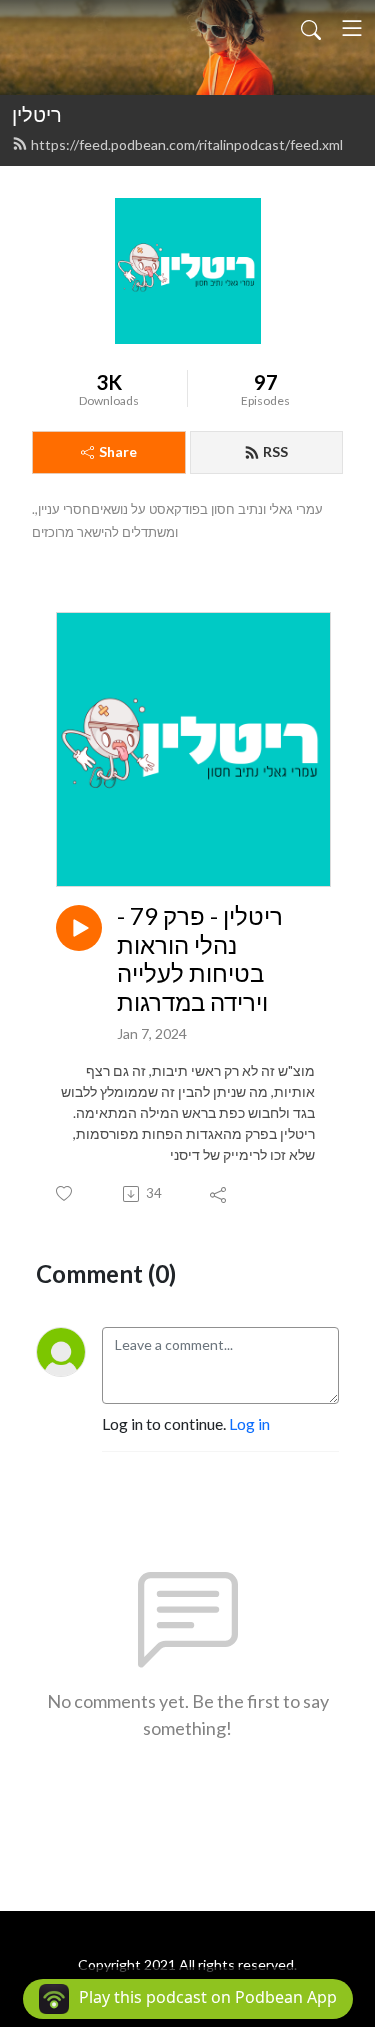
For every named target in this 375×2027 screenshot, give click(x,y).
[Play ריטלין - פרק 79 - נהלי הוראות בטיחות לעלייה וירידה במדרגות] (79, 928)
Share (118, 451)
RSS (275, 451)
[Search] (311, 28)
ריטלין (37, 114)
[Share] (219, 1194)
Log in (249, 1423)
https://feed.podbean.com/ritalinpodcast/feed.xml (187, 144)
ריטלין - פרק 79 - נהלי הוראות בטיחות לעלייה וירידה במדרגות (200, 959)
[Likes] (65, 1193)
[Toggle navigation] (352, 28)
